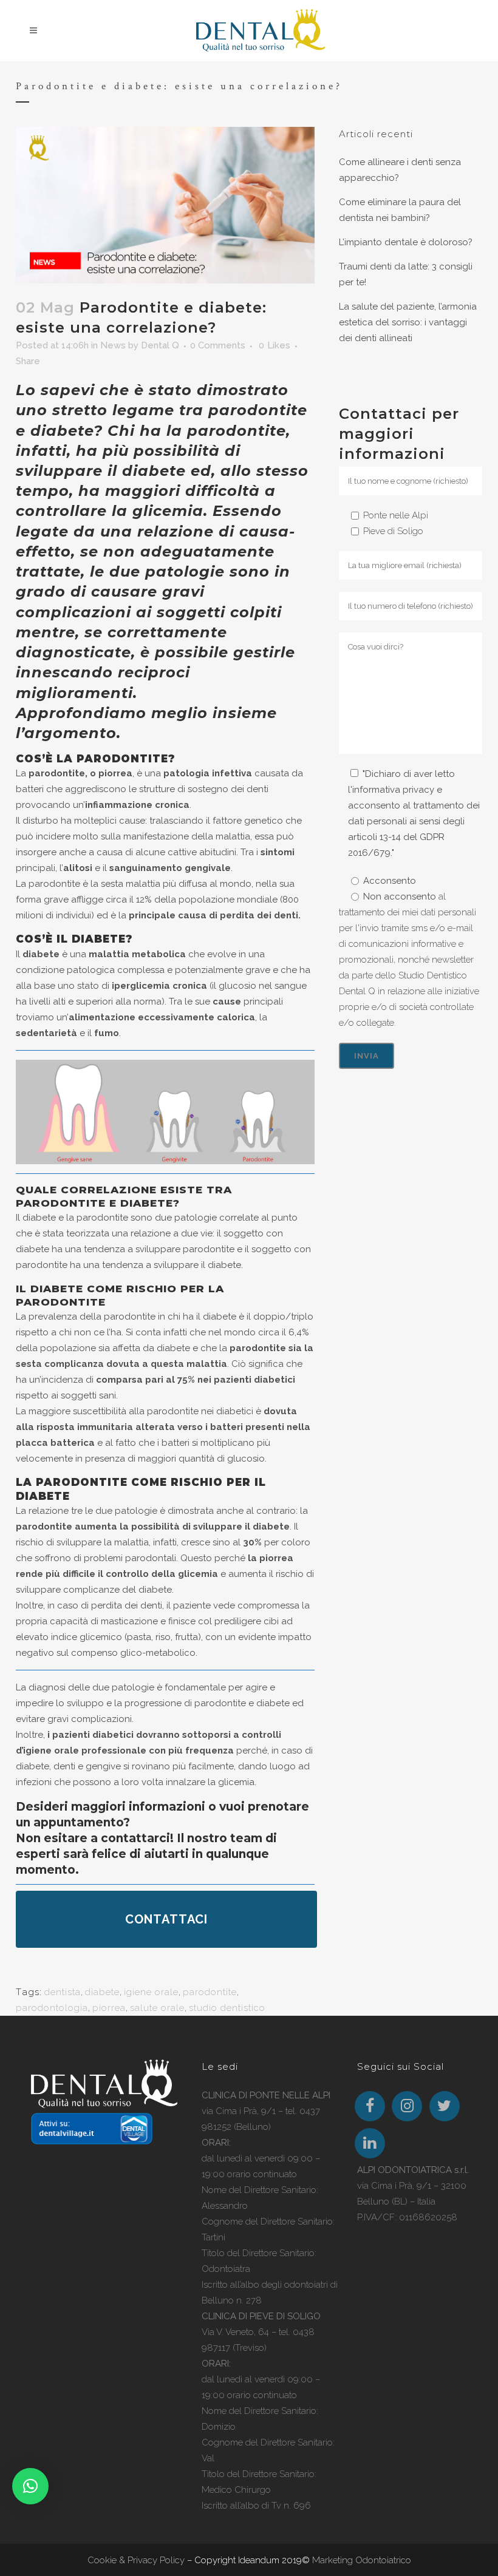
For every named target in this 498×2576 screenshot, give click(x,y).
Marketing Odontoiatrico (362, 2560)
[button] (30, 2486)
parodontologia (52, 2008)
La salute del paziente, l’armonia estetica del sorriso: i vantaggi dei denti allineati (408, 322)
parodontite (210, 1992)
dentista (63, 1992)
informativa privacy (393, 790)
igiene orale (151, 1992)
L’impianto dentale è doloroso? (406, 242)
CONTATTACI (166, 1919)
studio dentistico (227, 2008)
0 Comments (218, 345)
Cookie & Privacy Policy (136, 2560)
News (113, 345)
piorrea (109, 2008)
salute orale (157, 2008)
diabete (102, 1992)
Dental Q (160, 345)
